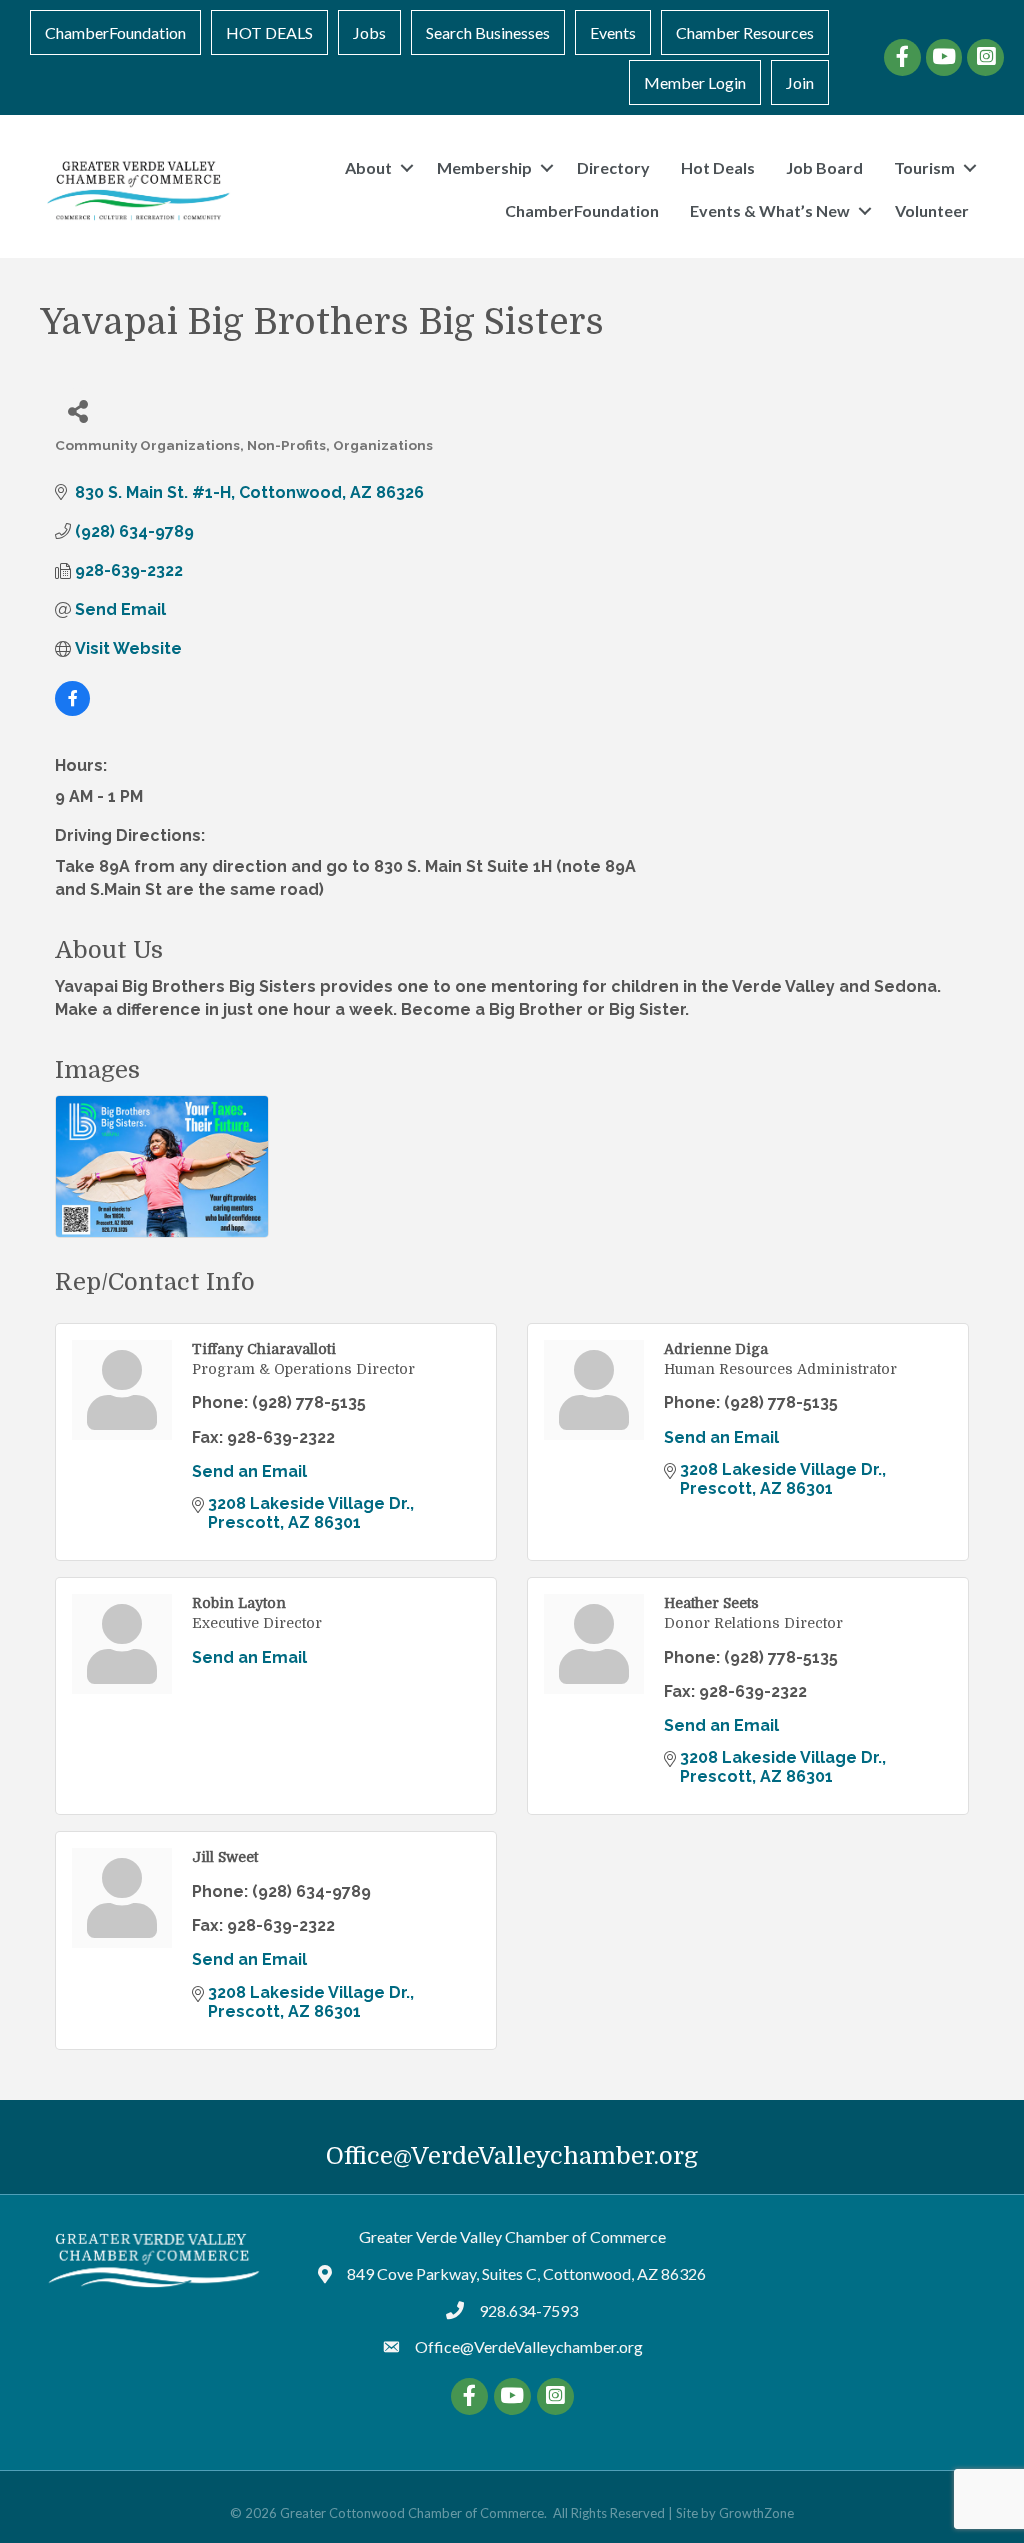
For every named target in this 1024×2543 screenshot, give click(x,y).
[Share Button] (77, 410)
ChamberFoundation (115, 32)
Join (800, 82)
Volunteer (932, 210)
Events (613, 32)
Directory (613, 167)
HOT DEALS (269, 32)
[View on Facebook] (72, 710)
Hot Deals (718, 167)
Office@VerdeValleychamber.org (512, 2156)
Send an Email (249, 1471)
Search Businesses (488, 32)
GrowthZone (756, 2513)
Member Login (695, 82)
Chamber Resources (745, 32)
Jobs (369, 32)
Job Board (824, 167)
